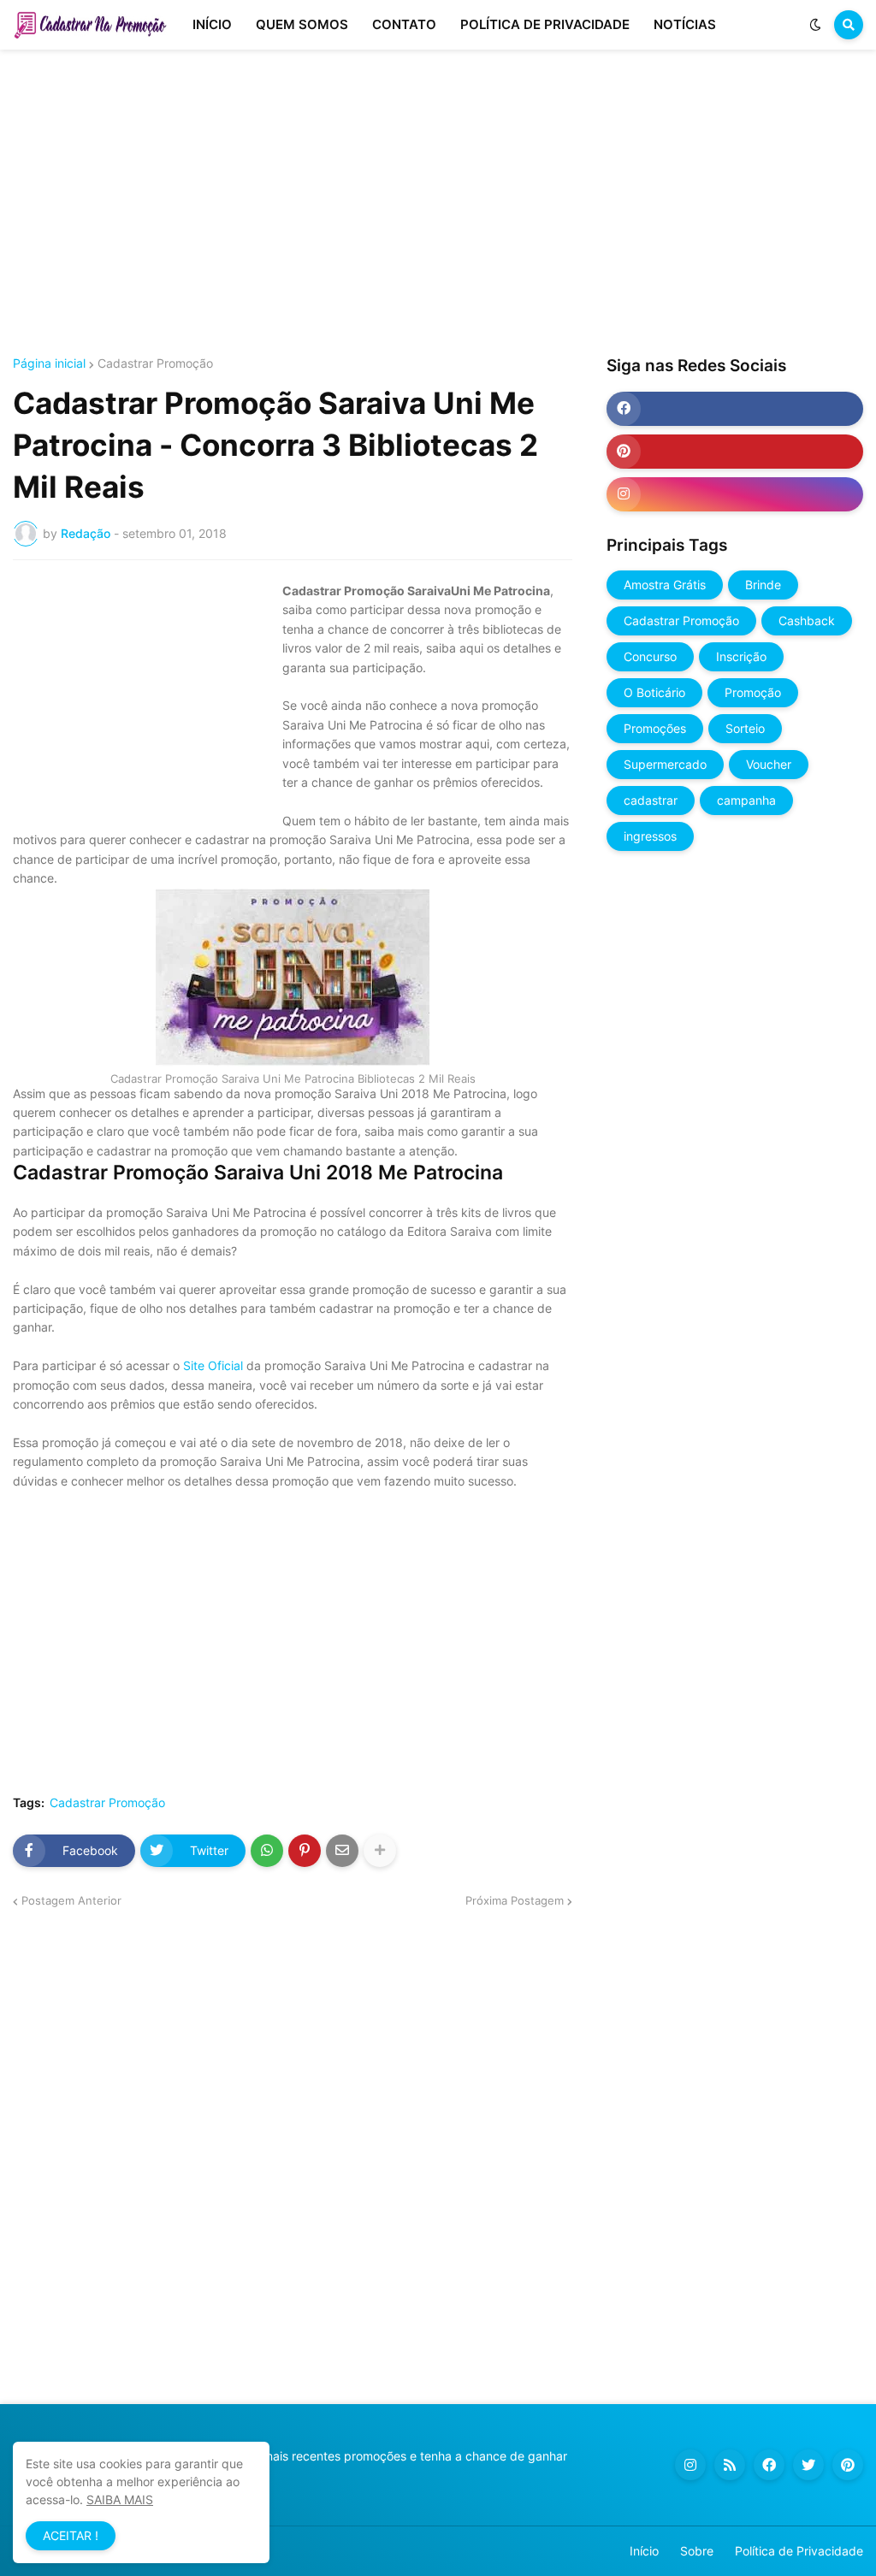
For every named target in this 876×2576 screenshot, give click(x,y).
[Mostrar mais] (380, 1851)
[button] (815, 25)
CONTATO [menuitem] (404, 24)
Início (644, 2551)
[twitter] (808, 2465)
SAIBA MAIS (120, 2499)
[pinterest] (735, 452)
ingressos (650, 836)
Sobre (697, 2551)
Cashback (807, 620)
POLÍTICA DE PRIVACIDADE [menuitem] (545, 24)
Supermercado (665, 764)
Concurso (650, 656)
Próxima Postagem (515, 1900)
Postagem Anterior (71, 1900)
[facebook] (735, 409)
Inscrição (741, 656)
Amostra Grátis (665, 585)
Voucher (769, 764)
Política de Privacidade (799, 2551)
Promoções (655, 728)
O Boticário (654, 692)
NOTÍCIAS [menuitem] (685, 24)
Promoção (753, 692)
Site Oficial (213, 1365)
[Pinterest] (305, 1851)
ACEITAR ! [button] (71, 2535)
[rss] (730, 2465)
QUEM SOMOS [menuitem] (302, 24)
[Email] (342, 1851)
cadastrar (651, 800)
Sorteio (745, 728)
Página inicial (49, 363)
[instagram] (735, 494)
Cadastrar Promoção (155, 363)
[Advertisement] (438, 204)
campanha (746, 800)
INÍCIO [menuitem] (212, 24)
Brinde (763, 585)
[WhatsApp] (267, 1851)
